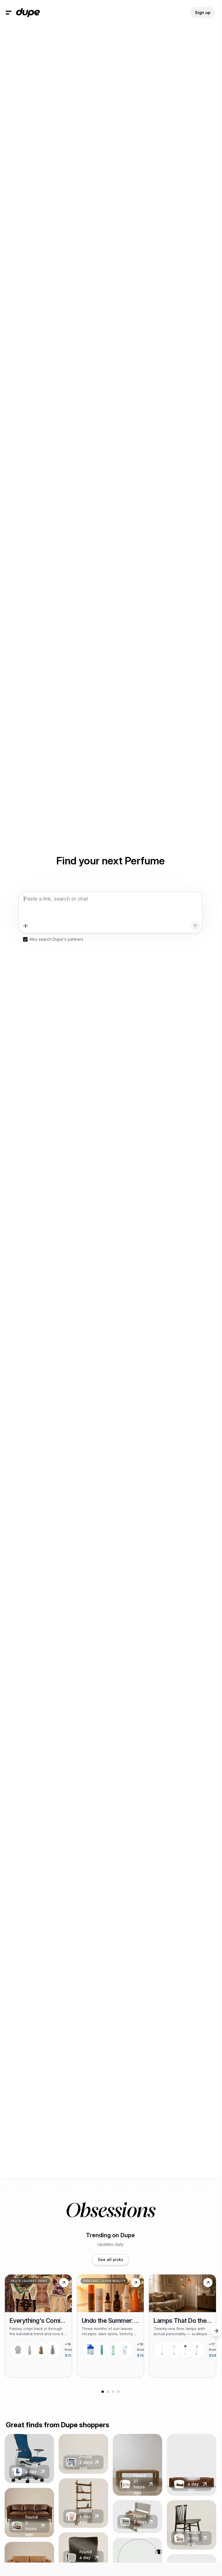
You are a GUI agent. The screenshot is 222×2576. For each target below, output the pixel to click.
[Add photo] (26, 926)
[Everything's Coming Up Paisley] (38, 2326)
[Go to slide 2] (108, 2392)
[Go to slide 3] (113, 2392)
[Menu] (9, 13)
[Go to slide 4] (118, 2392)
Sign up (203, 12)
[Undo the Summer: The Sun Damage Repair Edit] (111, 2326)
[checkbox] (25, 939)
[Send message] (195, 926)
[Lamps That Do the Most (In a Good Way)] (182, 2326)
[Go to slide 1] (103, 2392)
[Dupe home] (28, 13)
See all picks (111, 2259)
